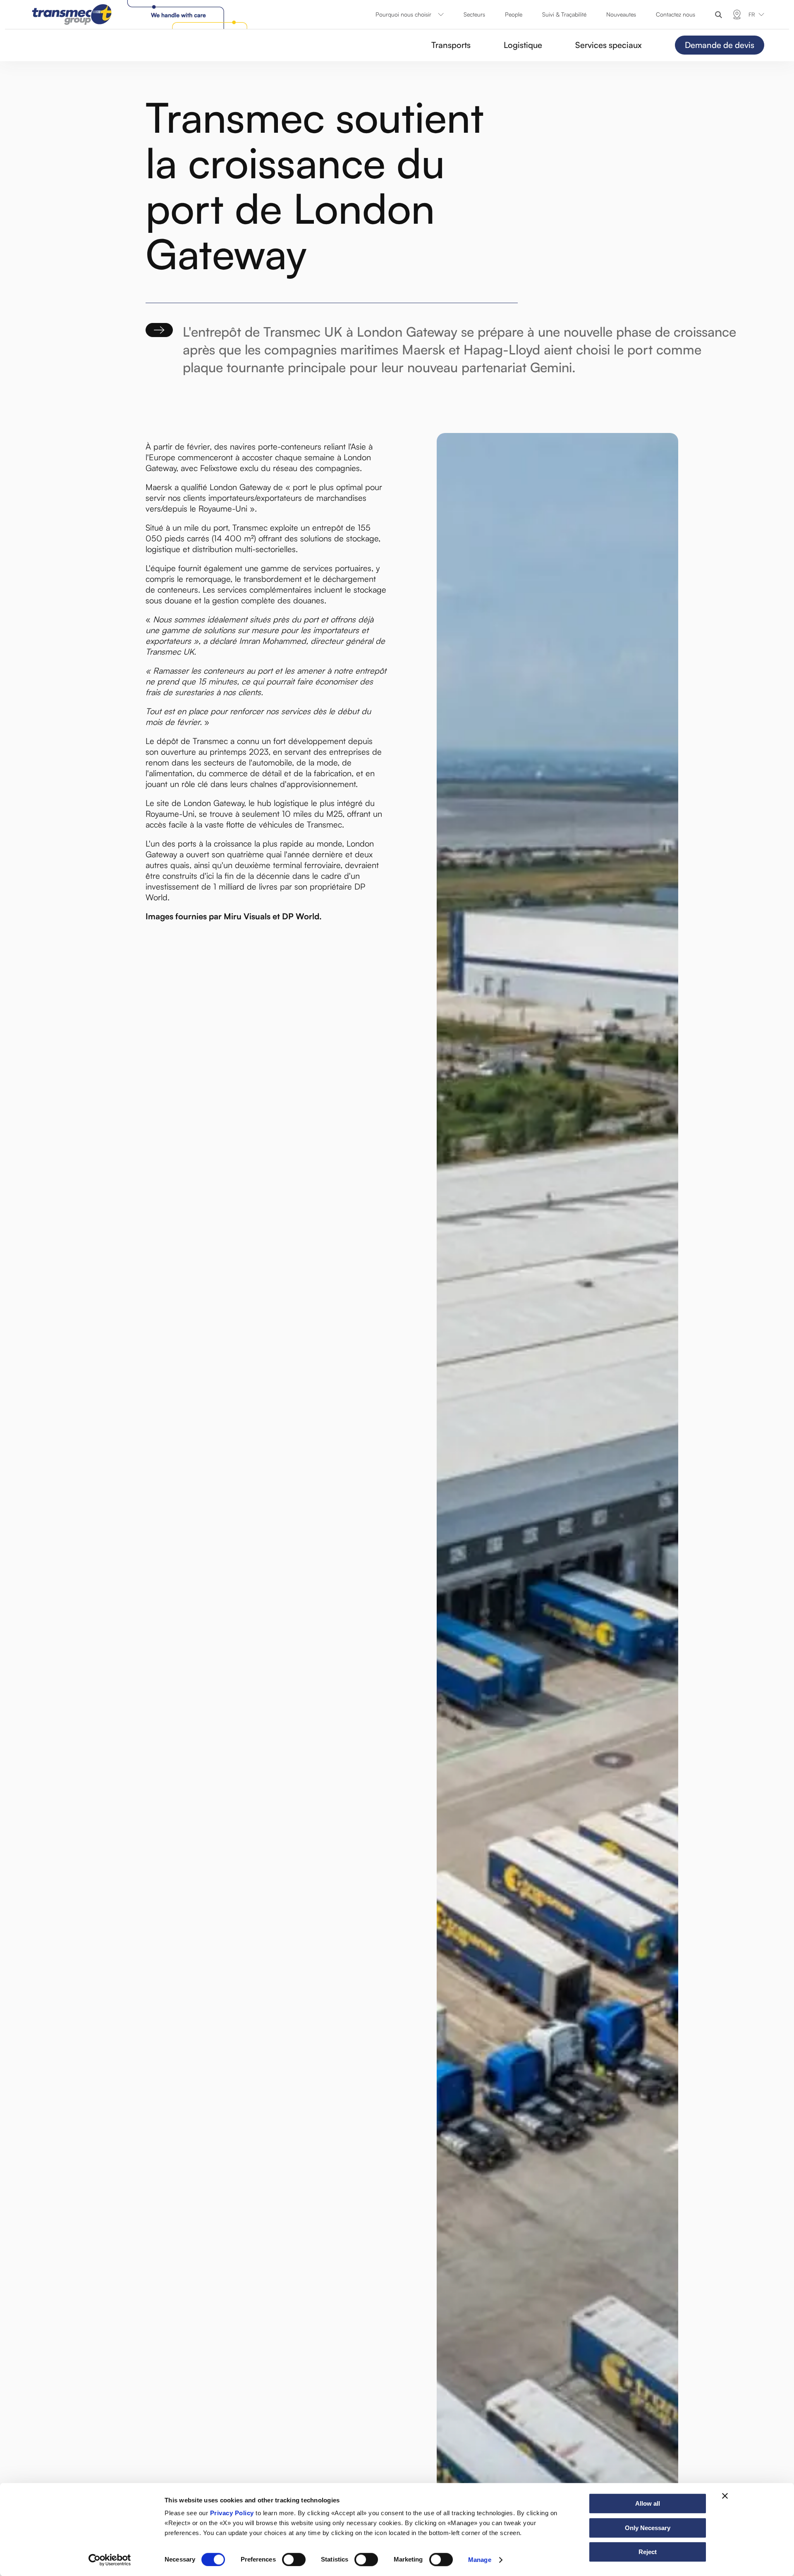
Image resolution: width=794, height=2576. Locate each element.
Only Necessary (648, 2528)
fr (752, 14)
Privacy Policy (232, 2513)
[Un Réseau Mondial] (737, 14)
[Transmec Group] (141, 14)
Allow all (648, 2503)
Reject (648, 2552)
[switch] (294, 2559)
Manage (480, 2560)
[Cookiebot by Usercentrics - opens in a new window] (110, 2560)
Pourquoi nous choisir (403, 14)
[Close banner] (725, 2496)
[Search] (719, 15)
